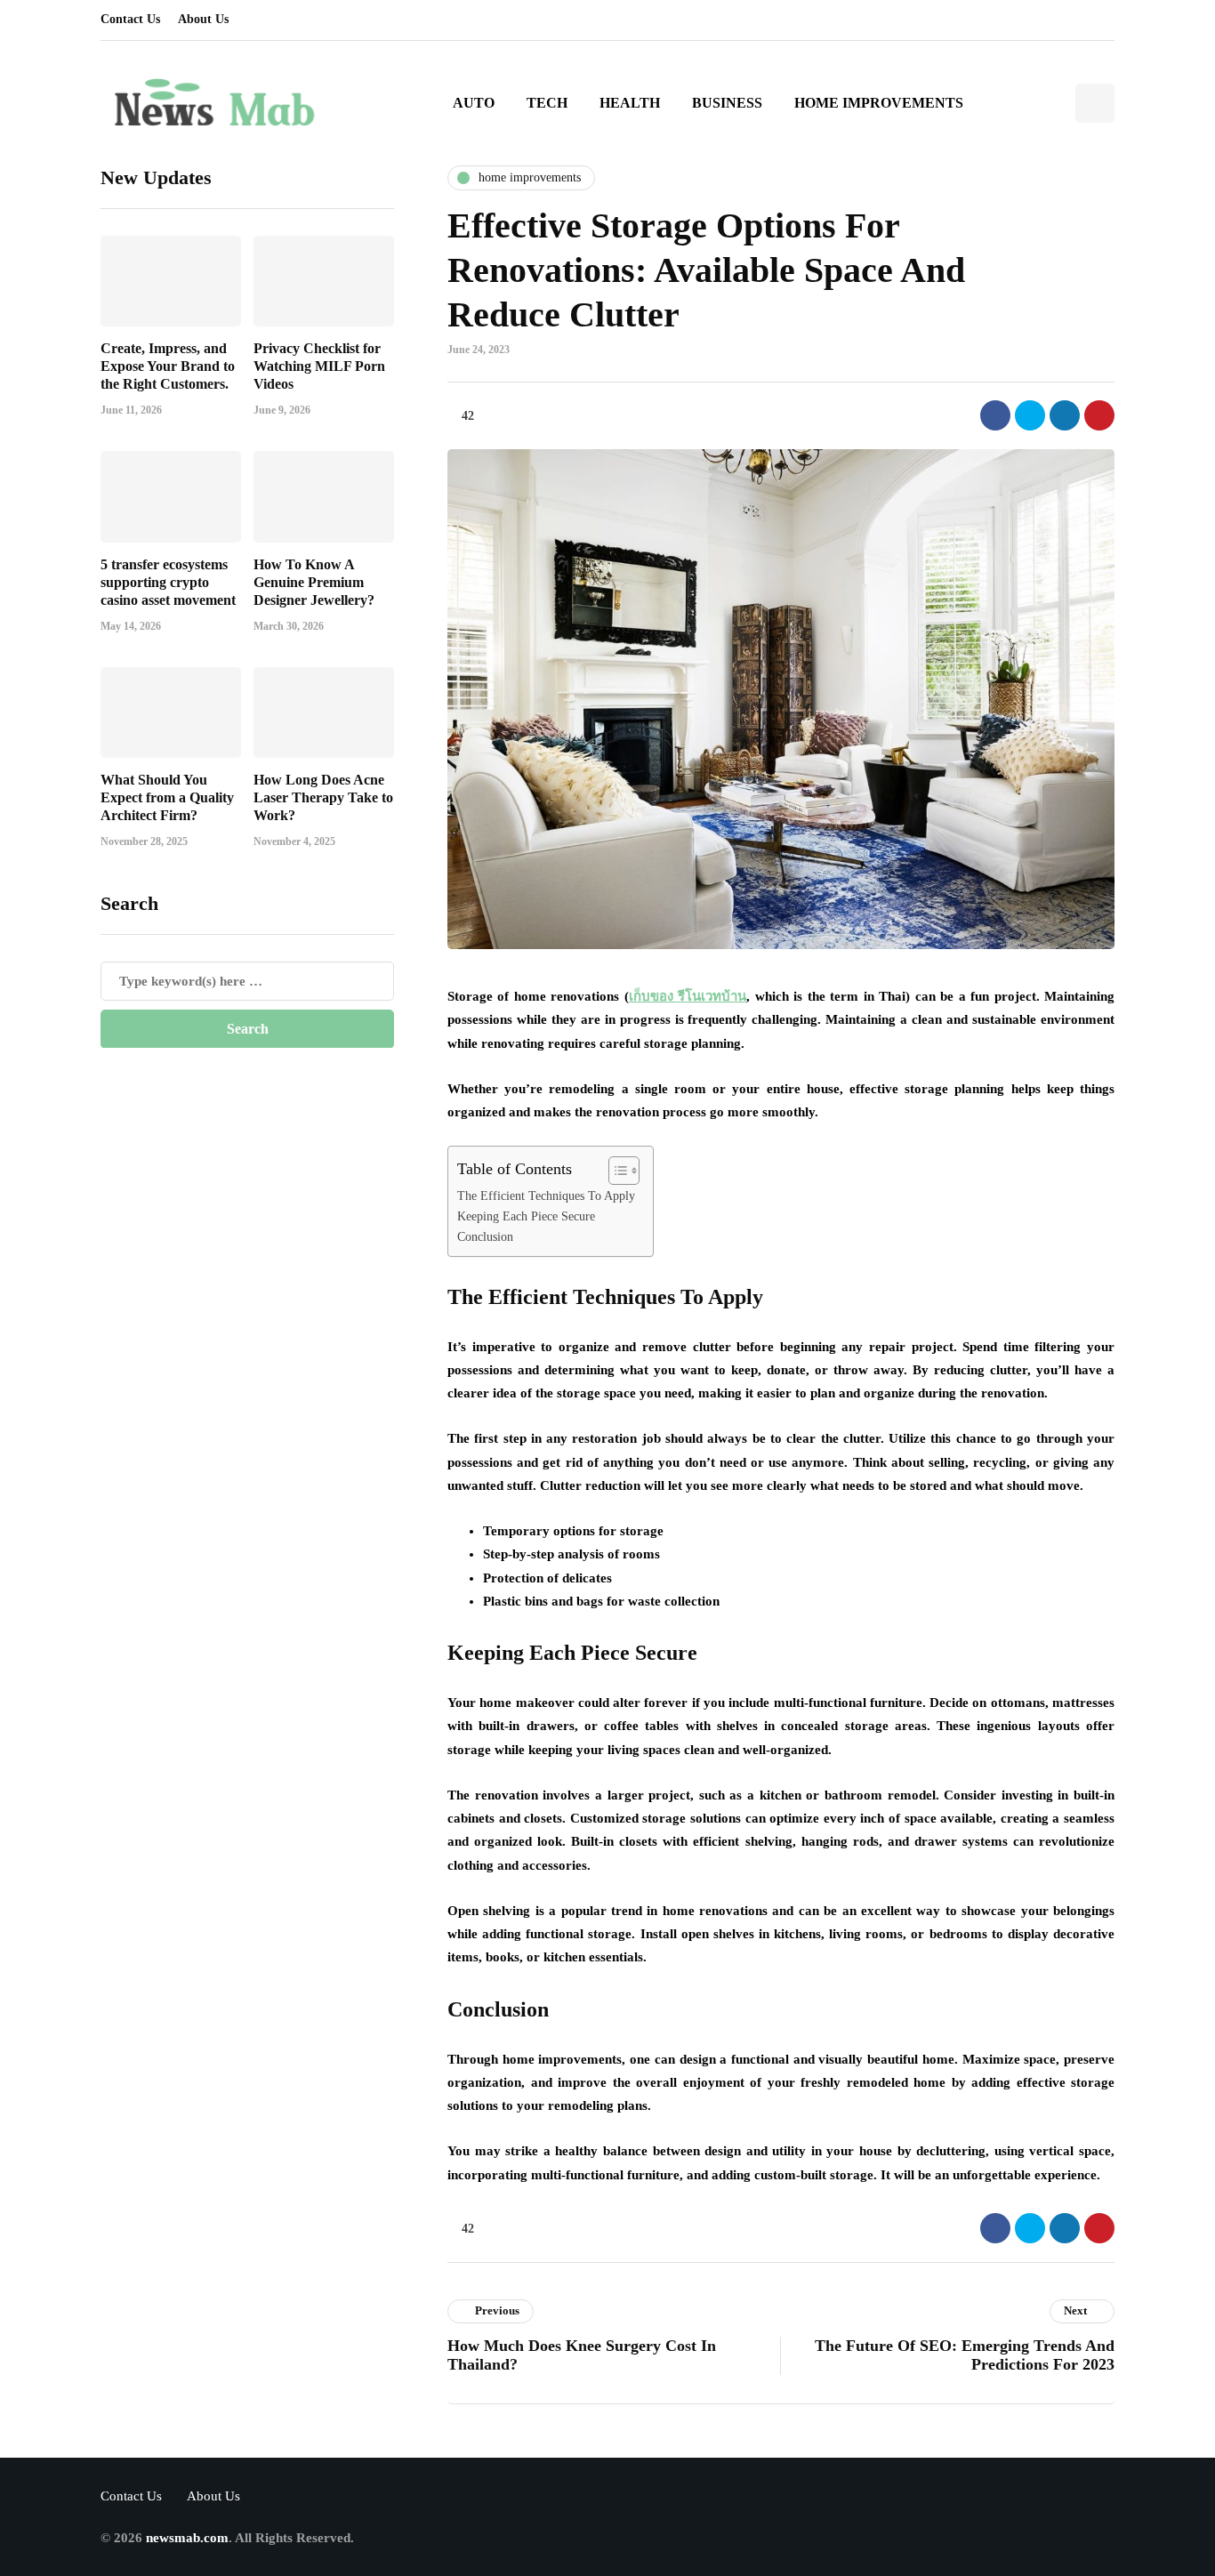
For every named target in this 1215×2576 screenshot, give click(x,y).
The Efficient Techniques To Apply (546, 1196)
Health (630, 103)
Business (727, 103)
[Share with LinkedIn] (1065, 415)
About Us (203, 19)
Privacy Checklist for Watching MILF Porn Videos (319, 365)
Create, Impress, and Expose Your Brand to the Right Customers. (168, 365)
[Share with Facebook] (995, 415)
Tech (547, 103)
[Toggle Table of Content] (615, 1171)
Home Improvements (879, 103)
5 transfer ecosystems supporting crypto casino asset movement (168, 581)
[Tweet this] (1030, 415)
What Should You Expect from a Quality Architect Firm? (167, 797)
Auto (474, 103)
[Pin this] (1099, 415)
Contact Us (130, 19)
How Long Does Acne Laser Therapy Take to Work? (323, 797)
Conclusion (485, 1237)
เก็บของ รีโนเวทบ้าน (688, 996)
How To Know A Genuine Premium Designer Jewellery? (314, 581)
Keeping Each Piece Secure (526, 1216)
